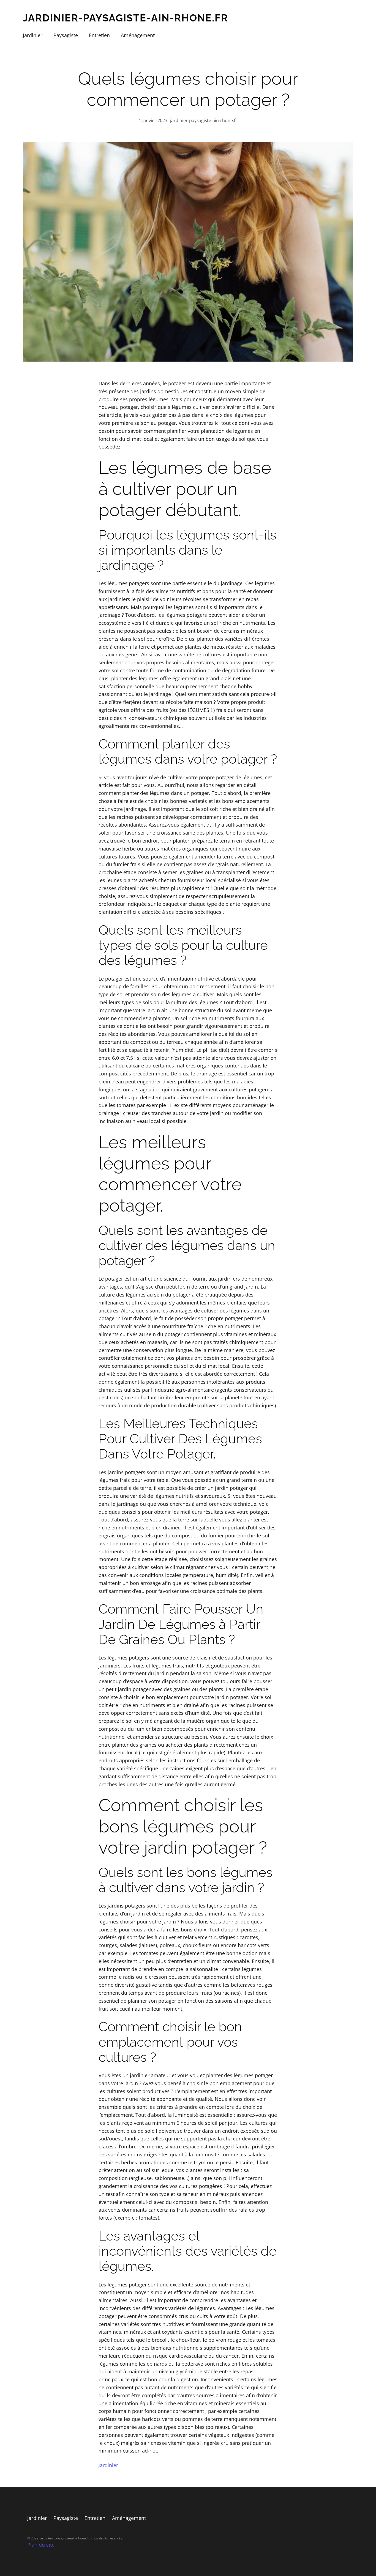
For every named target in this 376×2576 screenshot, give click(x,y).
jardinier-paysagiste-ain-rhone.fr (126, 18)
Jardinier (108, 2465)
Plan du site (41, 2545)
